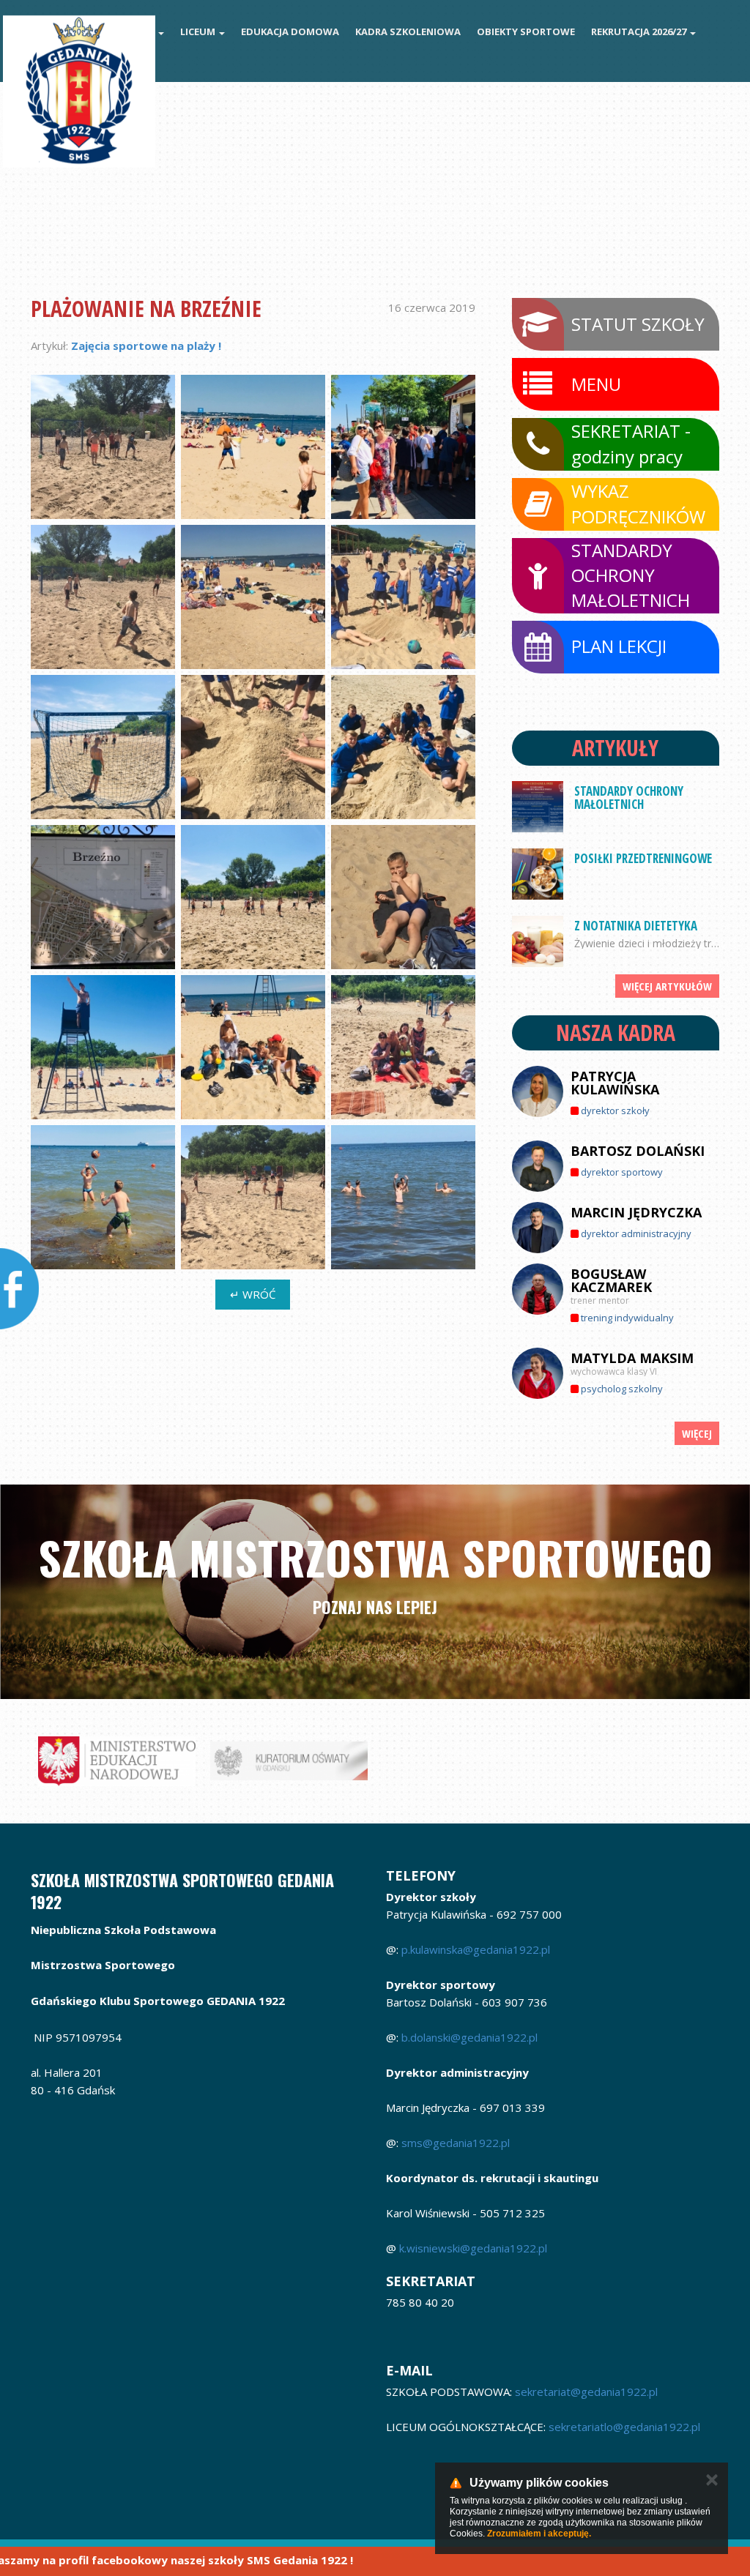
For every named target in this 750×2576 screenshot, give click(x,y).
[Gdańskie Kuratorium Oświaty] (289, 1761)
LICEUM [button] (199, 31)
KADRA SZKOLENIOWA (408, 31)
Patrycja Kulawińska (615, 1083)
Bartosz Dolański (638, 1151)
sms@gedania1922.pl (456, 2143)
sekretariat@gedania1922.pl (586, 2392)
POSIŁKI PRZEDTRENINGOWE (643, 858)
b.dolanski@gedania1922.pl (469, 2037)
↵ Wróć (253, 1294)
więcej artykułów (667, 986)
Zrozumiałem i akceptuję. (539, 2534)
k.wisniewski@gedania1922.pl (473, 2248)
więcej (697, 1433)
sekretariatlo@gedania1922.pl (626, 2427)
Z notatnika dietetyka (636, 926)
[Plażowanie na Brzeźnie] (103, 447)
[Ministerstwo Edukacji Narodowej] (117, 1761)
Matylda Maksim (632, 1358)
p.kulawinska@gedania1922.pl (476, 1949)
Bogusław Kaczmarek (611, 1280)
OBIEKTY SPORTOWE (526, 31)
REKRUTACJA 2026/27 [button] (640, 31)
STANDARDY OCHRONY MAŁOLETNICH (629, 798)
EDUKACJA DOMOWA (290, 31)
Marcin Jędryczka (636, 1212)
